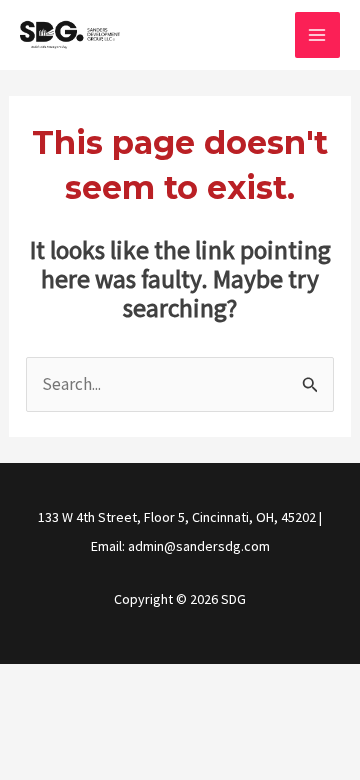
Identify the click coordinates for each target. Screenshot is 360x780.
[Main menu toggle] (318, 35)
